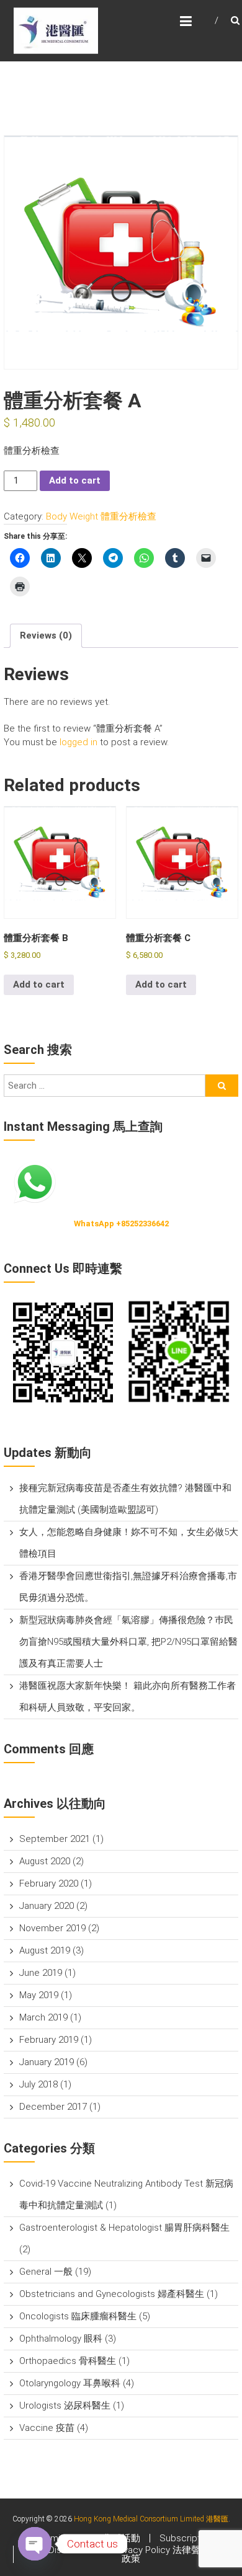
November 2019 (52, 1928)
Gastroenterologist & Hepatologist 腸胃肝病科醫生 (124, 2228)
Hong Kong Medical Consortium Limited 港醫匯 (151, 2519)
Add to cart (75, 480)
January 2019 (47, 2062)
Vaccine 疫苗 (47, 2428)
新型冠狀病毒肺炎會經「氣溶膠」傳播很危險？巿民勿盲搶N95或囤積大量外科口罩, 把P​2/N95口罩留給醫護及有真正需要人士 (128, 1642)
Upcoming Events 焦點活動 (84, 2538)
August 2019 (45, 1950)
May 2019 (39, 1995)
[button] (62, 1352)
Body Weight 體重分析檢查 (101, 516)
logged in (78, 742)
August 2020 (45, 1861)
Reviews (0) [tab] (46, 635)
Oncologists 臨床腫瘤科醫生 (78, 2316)
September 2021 (55, 1839)
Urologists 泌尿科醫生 (65, 2406)
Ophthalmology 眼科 (61, 2339)
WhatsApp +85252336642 (121, 1224)
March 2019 (43, 2017)
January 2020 (47, 1906)
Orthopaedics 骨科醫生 (68, 2361)
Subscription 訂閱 (197, 2538)
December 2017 (53, 2107)
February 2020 (49, 1883)
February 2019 (49, 2040)
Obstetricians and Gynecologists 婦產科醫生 (112, 2294)
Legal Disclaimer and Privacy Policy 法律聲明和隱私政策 (131, 2554)
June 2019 (41, 1973)
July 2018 (38, 2084)
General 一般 (46, 2272)
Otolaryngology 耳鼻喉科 (70, 2383)
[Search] (222, 1086)
